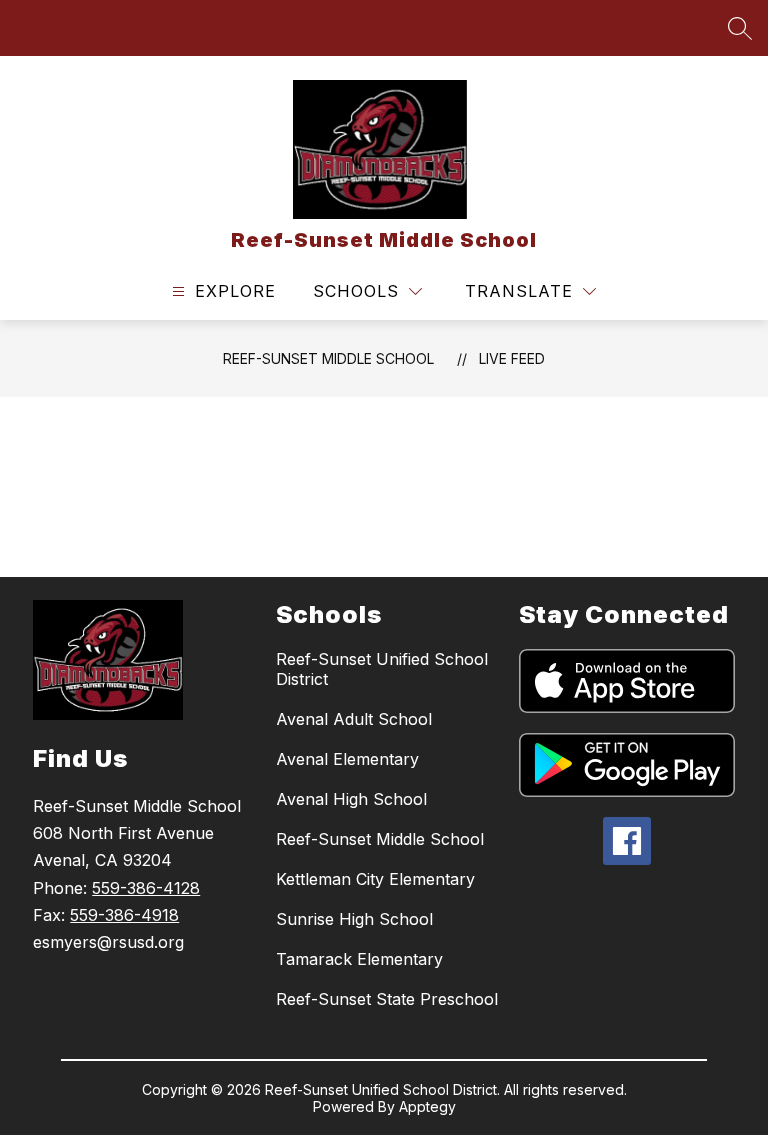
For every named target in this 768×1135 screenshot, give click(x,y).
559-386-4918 (124, 915)
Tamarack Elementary (359, 959)
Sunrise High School (354, 919)
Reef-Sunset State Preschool (387, 999)
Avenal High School (351, 799)
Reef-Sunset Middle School (328, 358)
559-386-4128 (146, 888)
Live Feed (512, 358)
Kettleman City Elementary (375, 879)
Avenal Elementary (347, 759)
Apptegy (427, 1106)
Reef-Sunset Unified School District (382, 669)
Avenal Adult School (354, 719)
